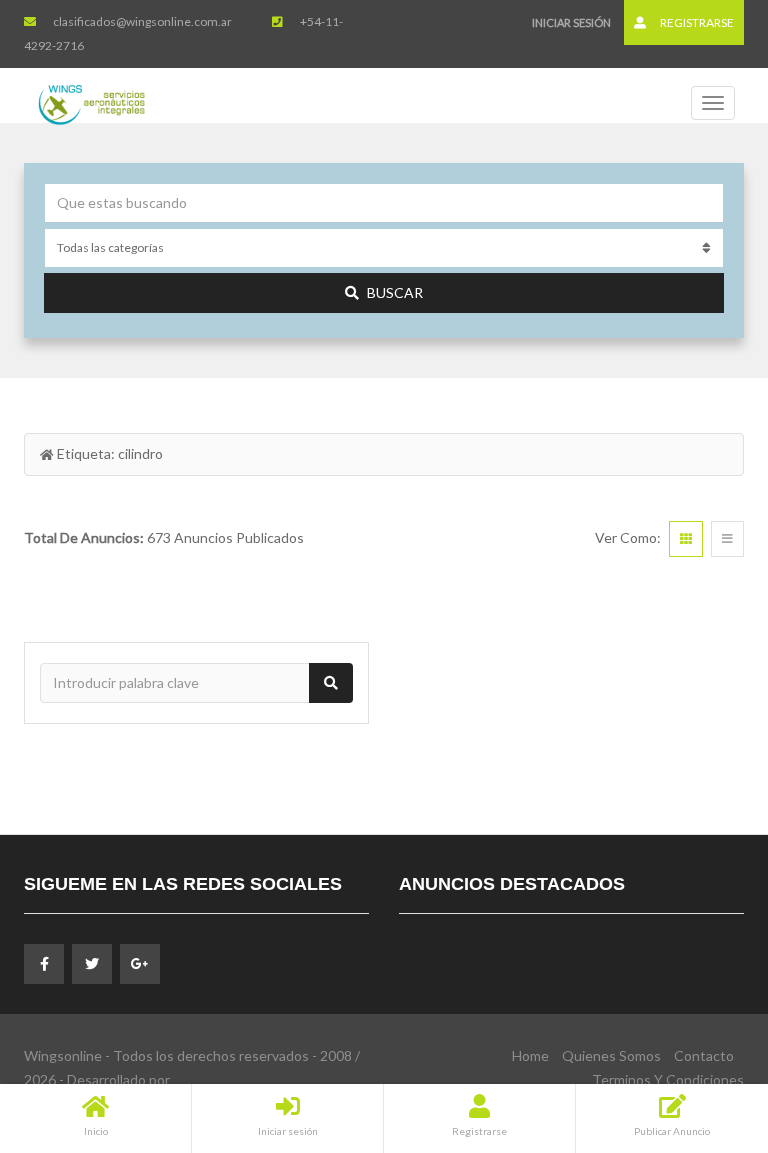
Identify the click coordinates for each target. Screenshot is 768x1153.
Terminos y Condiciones (668, 1079)
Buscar (395, 292)
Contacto (704, 1055)
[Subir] (703, 1028)
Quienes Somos (611, 1055)
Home (530, 1055)
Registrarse (696, 22)
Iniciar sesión (571, 22)
